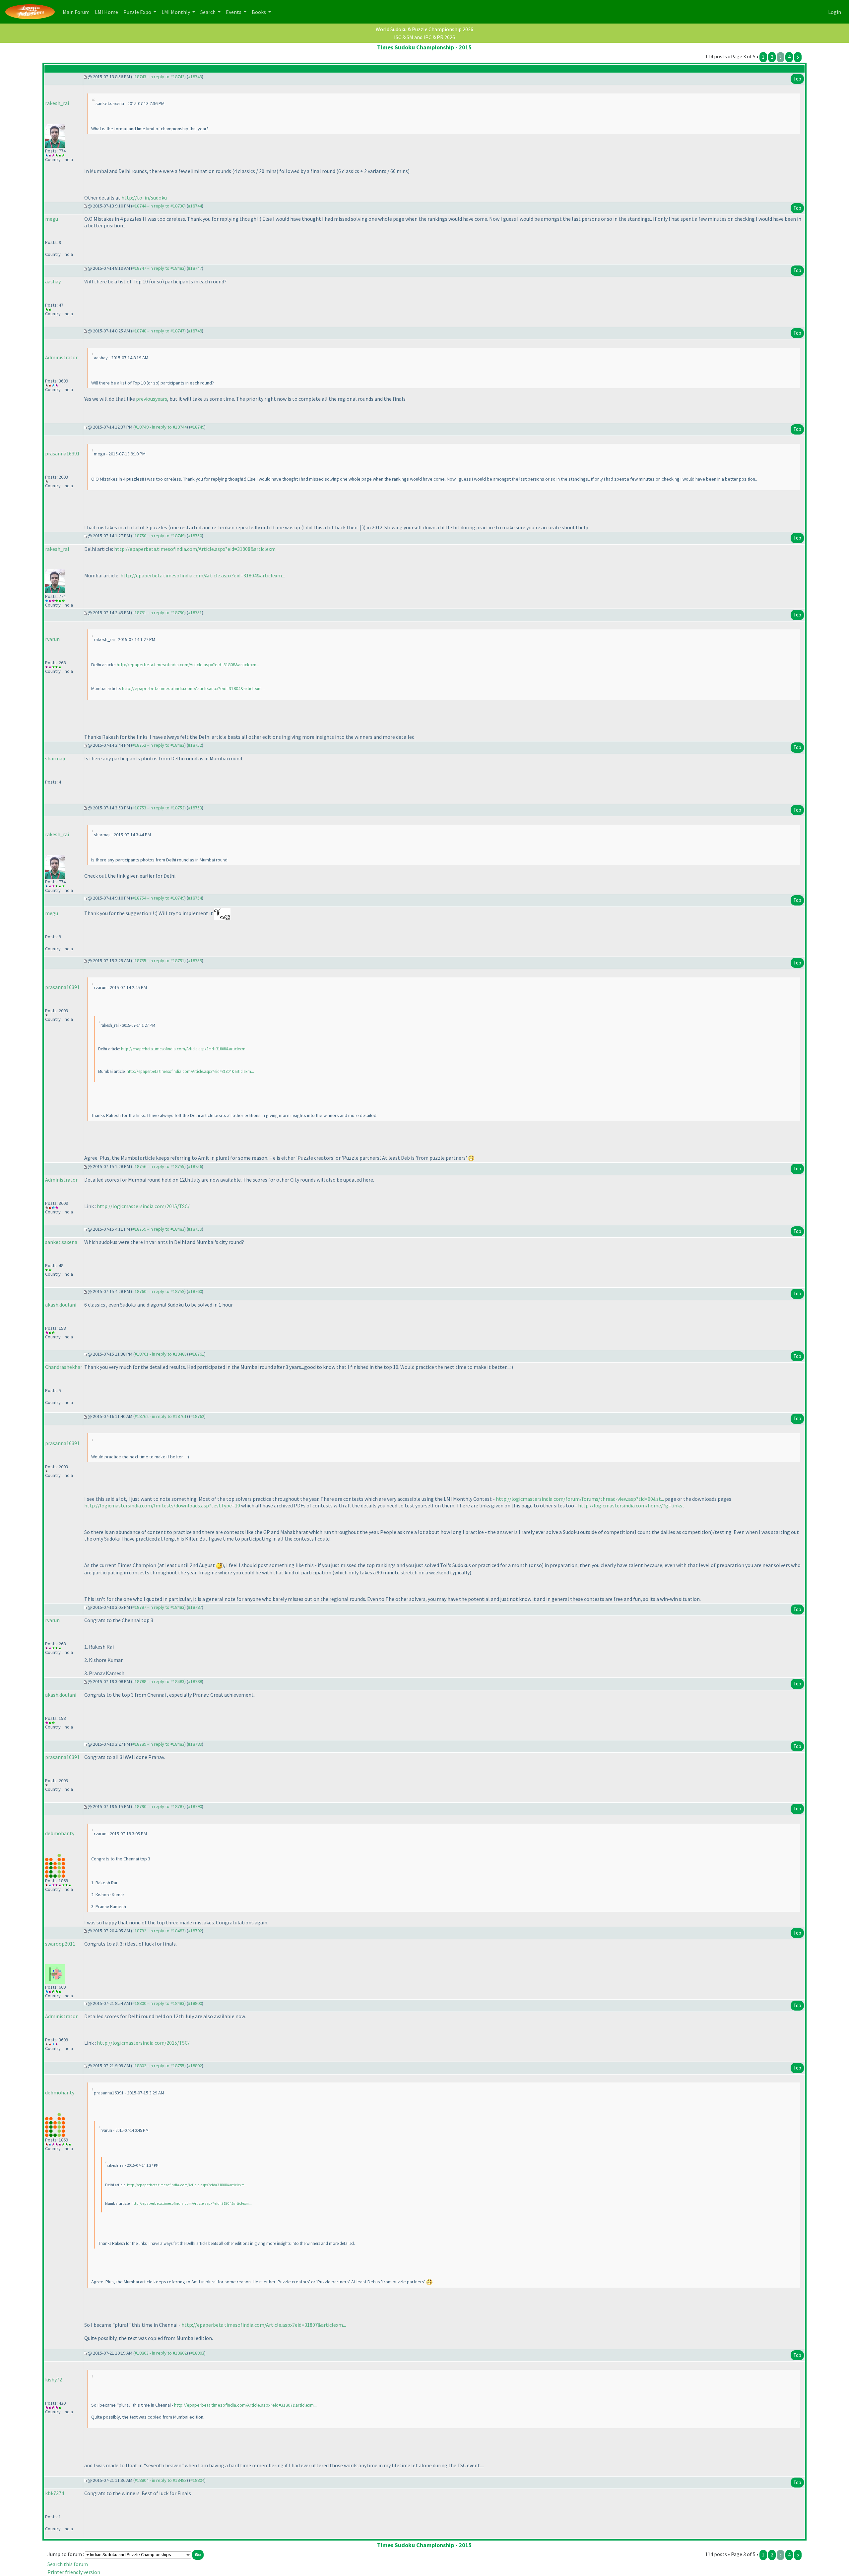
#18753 (195, 808)
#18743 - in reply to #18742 (158, 77)
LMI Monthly (176, 12)
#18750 (195, 536)
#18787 (195, 1607)
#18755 (195, 961)
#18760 (195, 1291)
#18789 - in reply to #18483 (158, 1744)
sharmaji (55, 758)
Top (797, 79)
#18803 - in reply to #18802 (161, 2353)
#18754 (195, 898)
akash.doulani (61, 1305)
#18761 (197, 1354)
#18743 (195, 77)
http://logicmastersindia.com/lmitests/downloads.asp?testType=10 (162, 1505)
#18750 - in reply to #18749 (158, 536)
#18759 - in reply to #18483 (158, 1229)
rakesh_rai (57, 103)
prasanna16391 (62, 453)
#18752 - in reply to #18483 (158, 745)
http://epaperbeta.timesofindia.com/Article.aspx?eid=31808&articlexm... (196, 549)
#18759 (195, 1229)
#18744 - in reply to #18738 (158, 206)
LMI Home (108, 12)
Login (835, 12)
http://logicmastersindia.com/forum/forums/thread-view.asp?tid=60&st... (580, 1499)
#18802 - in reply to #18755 (158, 2066)
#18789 (195, 1744)
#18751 (195, 613)
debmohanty (60, 1833)
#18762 (197, 1416)
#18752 (195, 745)
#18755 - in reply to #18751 (158, 961)
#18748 (195, 331)
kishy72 (54, 2379)
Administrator (61, 357)
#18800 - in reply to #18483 (158, 2003)
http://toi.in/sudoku (144, 198)
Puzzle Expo (138, 12)
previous (146, 399)
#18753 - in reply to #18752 (158, 808)
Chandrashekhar (64, 1367)
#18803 (197, 2353)
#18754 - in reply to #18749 (158, 898)
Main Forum (77, 12)
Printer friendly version (74, 2572)
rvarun (52, 639)
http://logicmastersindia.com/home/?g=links (630, 1505)
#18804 (197, 2480)
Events (234, 12)
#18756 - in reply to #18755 (158, 1166)
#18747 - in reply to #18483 (158, 268)
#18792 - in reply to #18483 (158, 1931)
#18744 (195, 206)
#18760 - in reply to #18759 (158, 1291)
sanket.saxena (61, 1242)
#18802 (195, 2066)
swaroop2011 (60, 1944)
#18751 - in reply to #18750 (158, 613)
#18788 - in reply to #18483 (158, 1681)
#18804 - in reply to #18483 (161, 2480)
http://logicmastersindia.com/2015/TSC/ (143, 1206)
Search (208, 12)
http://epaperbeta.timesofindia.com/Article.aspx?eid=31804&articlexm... (203, 575)
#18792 (195, 1931)
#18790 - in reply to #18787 (158, 1806)
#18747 (195, 268)
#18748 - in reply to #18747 (158, 331)
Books (259, 12)
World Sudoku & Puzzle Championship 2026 (424, 29)
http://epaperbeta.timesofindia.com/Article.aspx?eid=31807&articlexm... (264, 2325)
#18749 (197, 427)
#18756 (195, 1166)
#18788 (195, 1681)
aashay (53, 281)
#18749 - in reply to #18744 (161, 427)
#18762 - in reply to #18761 (161, 1416)
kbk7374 (55, 2493)
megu (52, 219)
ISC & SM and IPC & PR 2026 (424, 37)
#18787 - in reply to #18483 (158, 1607)
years (161, 399)
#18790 (195, 1806)
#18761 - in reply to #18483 (161, 1354)
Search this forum (68, 2564)
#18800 (195, 2003)
